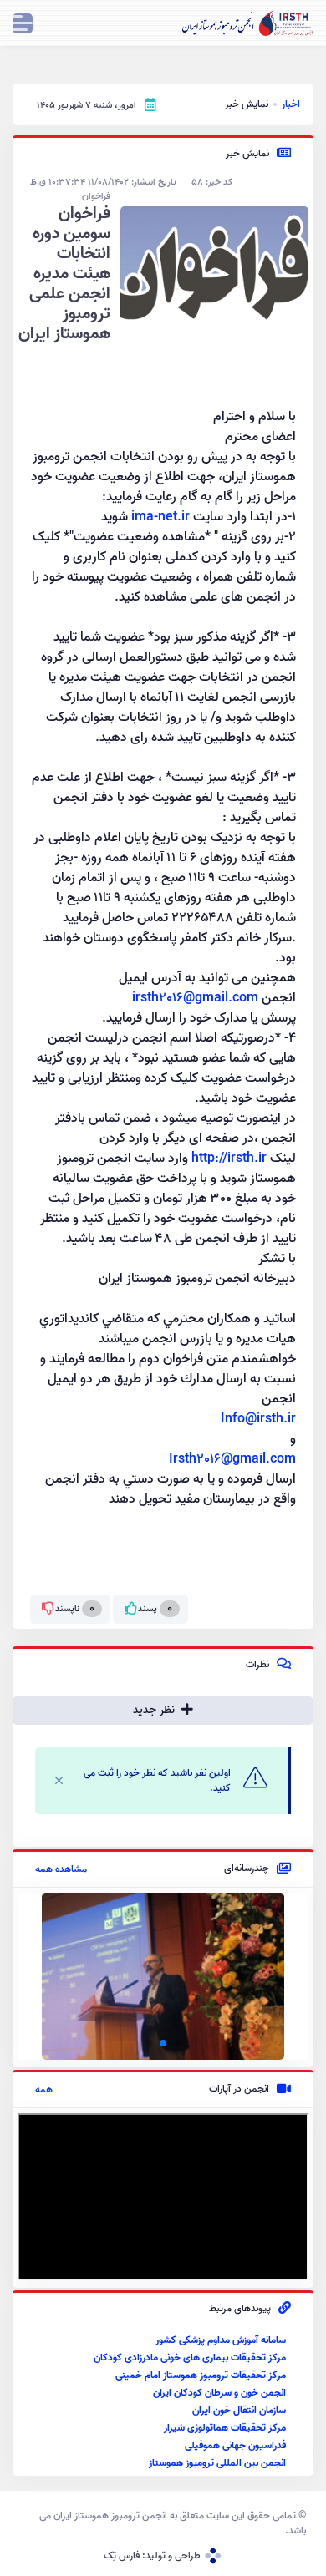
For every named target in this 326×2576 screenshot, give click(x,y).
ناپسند (75, 1608)
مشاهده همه (61, 1869)
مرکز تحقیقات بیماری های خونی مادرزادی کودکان (190, 2358)
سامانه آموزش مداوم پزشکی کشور (221, 2340)
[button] (176, 2043)
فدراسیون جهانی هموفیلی (235, 2445)
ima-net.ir (160, 517)
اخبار (291, 104)
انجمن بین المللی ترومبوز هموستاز (217, 2463)
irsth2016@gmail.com (195, 998)
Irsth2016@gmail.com (232, 1459)
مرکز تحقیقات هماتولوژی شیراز (225, 2428)
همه (44, 2090)
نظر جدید (155, 1710)
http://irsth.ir (229, 1159)
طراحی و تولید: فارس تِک (152, 2556)
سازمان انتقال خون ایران (239, 2410)
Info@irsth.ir (258, 1419)
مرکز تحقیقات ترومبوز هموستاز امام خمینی (201, 2375)
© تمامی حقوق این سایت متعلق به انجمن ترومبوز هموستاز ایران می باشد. (173, 2523)
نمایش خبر (247, 104)
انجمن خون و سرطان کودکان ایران (219, 2393)
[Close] (59, 1780)
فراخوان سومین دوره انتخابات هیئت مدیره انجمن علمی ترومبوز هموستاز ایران (64, 274)
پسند (155, 1608)
